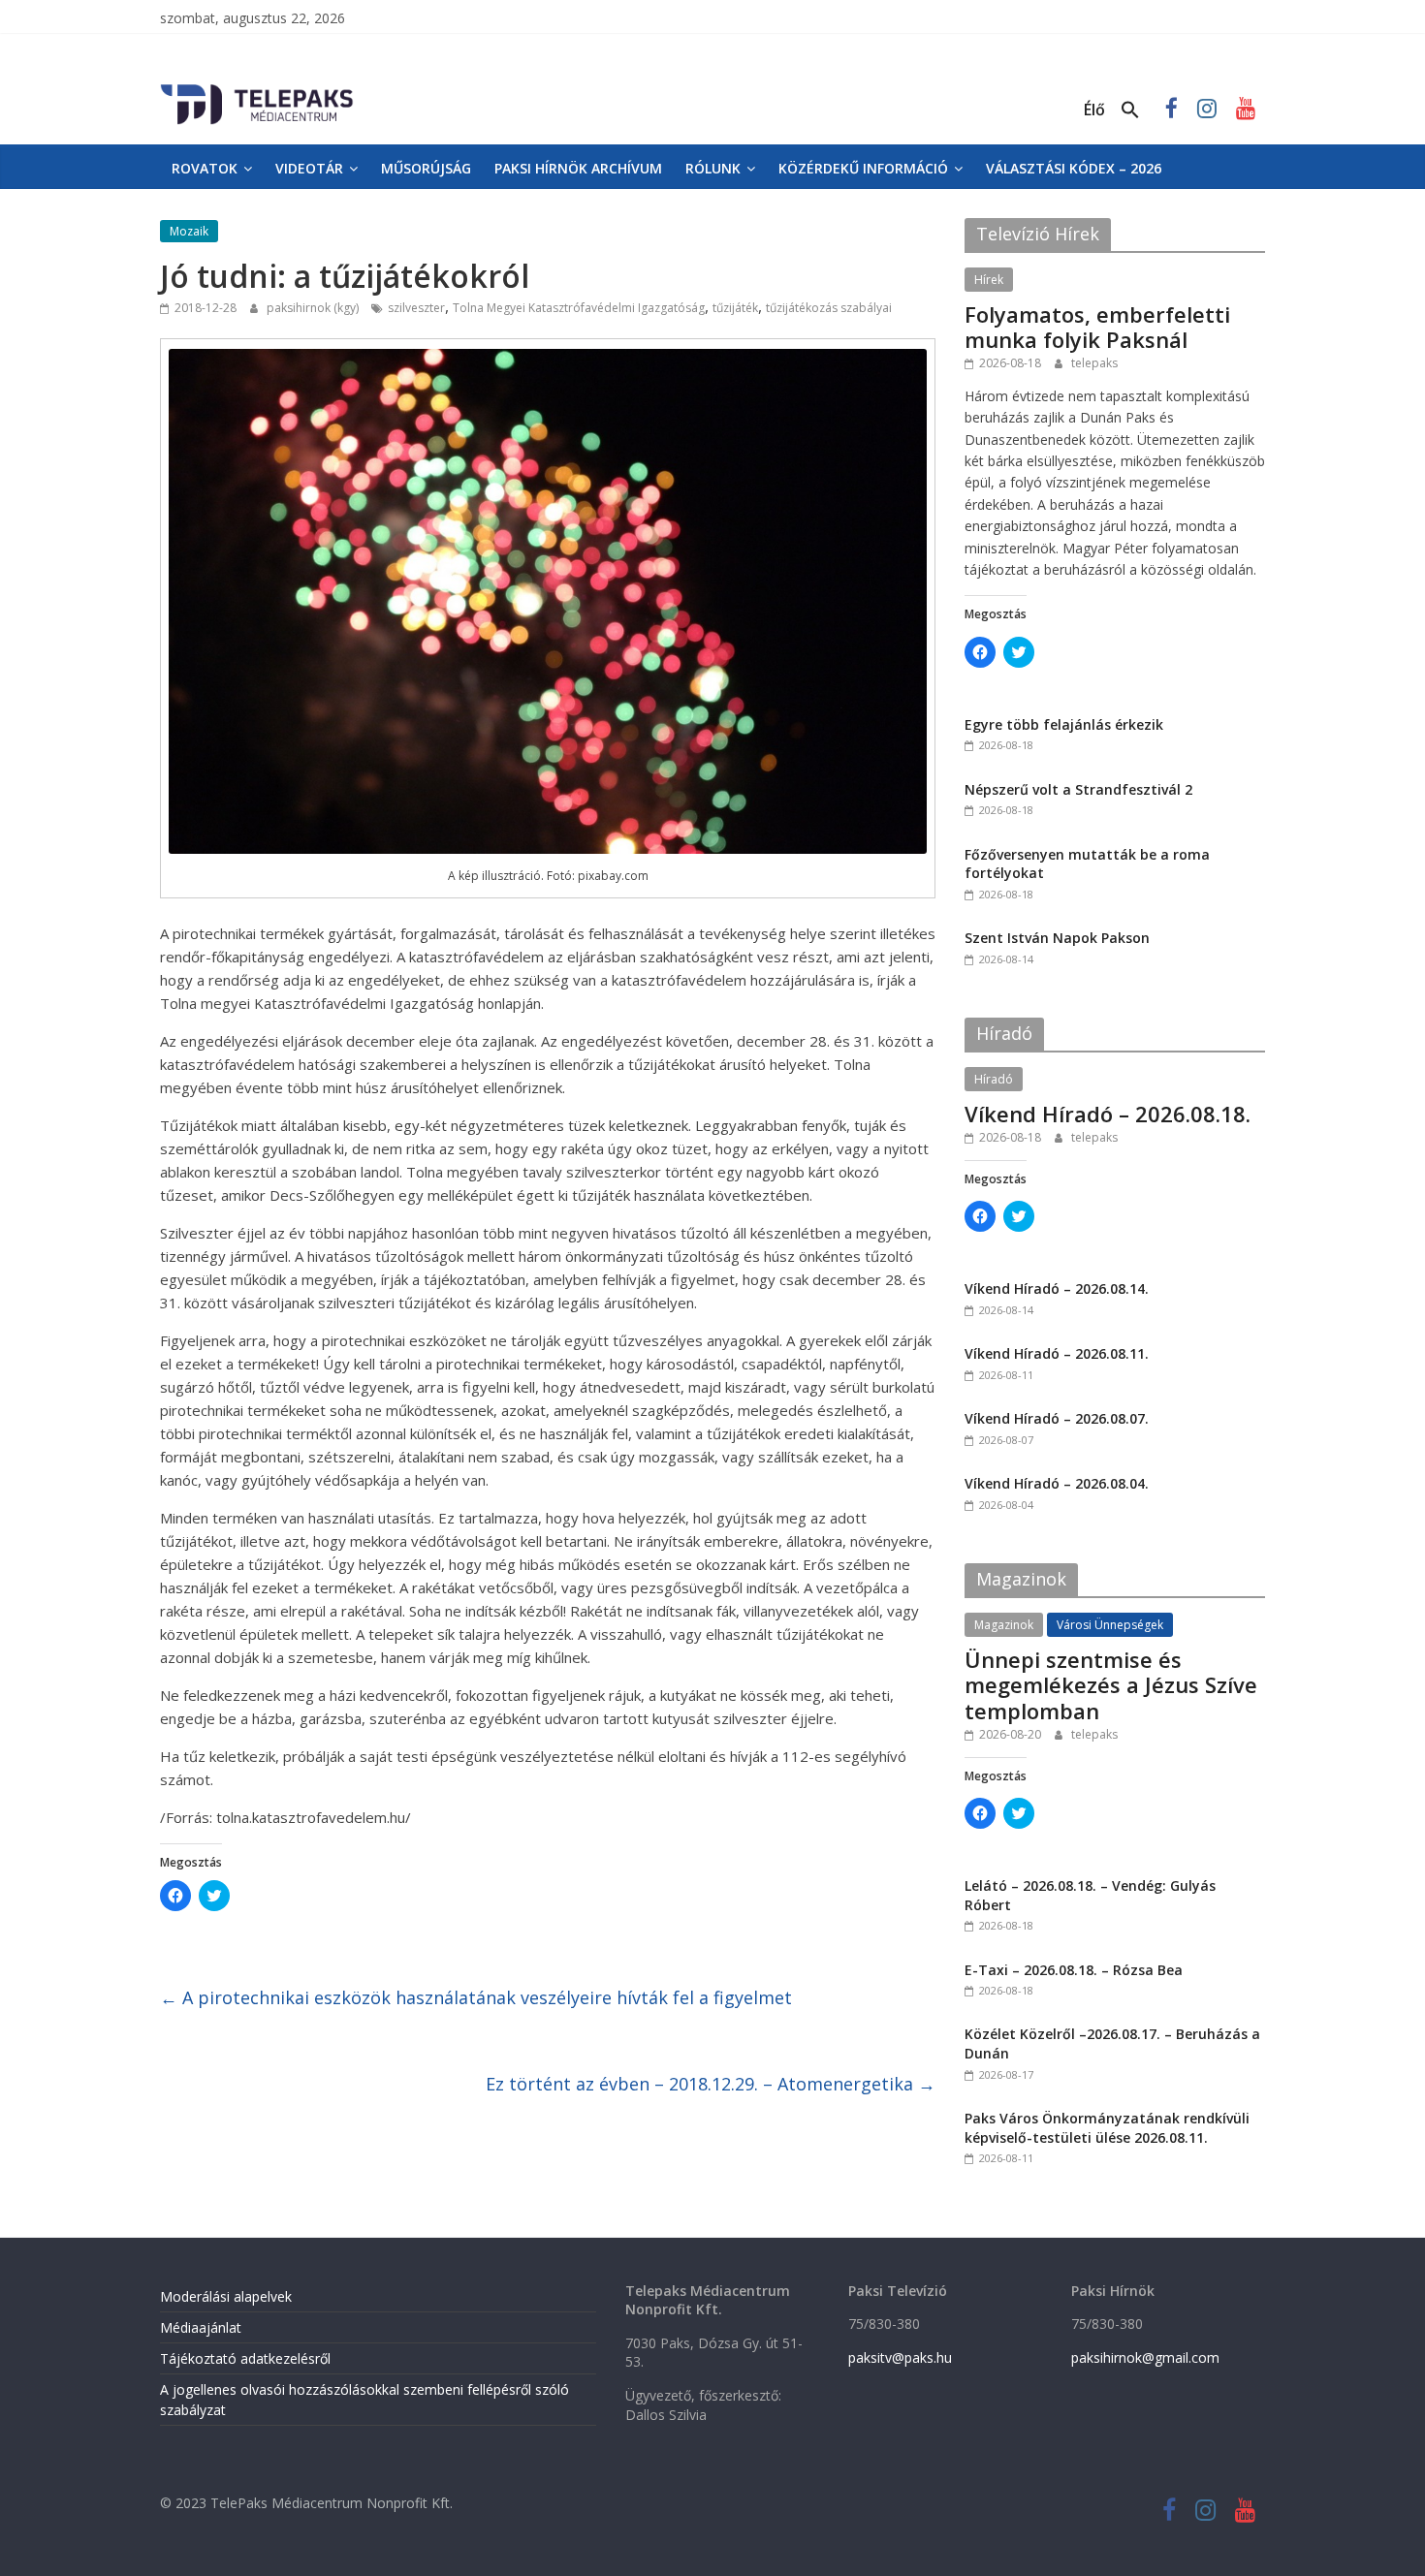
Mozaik (189, 231)
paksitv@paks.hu (900, 2357)
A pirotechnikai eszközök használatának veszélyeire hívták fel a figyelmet (476, 1997)
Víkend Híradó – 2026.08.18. (1108, 1114)
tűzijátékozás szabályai (829, 308)
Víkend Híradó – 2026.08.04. (1057, 1483)
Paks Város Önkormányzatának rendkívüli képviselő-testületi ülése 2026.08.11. (1107, 2128)
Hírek (989, 280)
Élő (1094, 110)
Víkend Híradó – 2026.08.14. (1057, 1288)
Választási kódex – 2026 (1074, 168)
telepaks (1094, 363)
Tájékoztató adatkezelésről (245, 2358)
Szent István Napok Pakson (1057, 938)
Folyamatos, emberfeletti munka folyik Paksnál (1097, 327)
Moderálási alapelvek (226, 2296)
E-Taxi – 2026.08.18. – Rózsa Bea (1074, 1970)
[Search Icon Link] (1130, 110)
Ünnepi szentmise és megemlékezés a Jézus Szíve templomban (1111, 1685)
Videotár (309, 168)
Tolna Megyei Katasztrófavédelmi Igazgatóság (579, 308)
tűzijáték (735, 308)
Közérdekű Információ (863, 168)
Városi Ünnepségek (1110, 1625)
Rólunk (713, 168)
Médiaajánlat (201, 2327)
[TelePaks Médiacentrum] (257, 88)
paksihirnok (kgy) (314, 308)
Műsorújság (426, 168)
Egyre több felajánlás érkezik (1064, 724)
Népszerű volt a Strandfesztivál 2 (1078, 789)
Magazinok (1004, 1625)
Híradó (994, 1079)
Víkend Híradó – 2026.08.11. (1057, 1353)
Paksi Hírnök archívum (578, 168)
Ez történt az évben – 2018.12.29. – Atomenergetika (711, 2084)
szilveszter (416, 308)
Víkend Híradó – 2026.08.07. (1057, 1418)
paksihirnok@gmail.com (1145, 2357)
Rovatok (205, 168)
